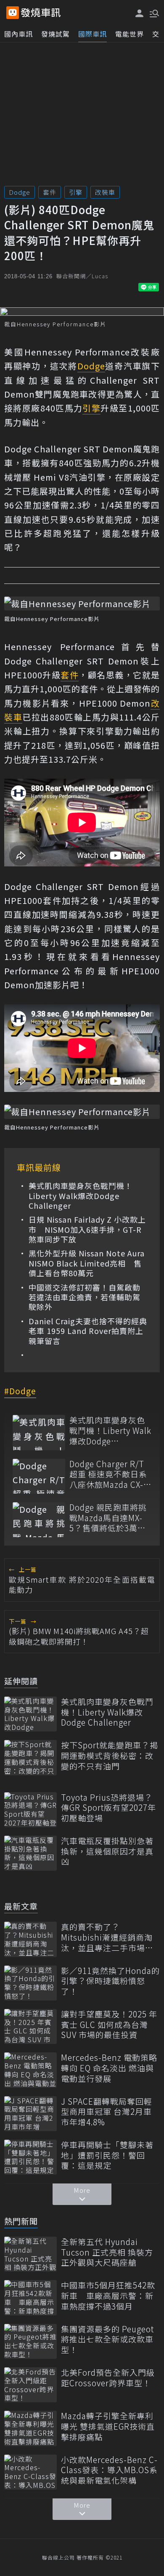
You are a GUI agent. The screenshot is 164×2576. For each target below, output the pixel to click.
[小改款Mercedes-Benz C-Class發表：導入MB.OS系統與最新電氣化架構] (30, 2472)
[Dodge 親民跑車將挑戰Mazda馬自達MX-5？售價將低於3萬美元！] (39, 1520)
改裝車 (105, 192)
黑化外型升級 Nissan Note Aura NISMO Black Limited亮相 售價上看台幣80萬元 (87, 1263)
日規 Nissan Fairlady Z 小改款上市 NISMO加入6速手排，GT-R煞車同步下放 (87, 1229)
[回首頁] (41, 13)
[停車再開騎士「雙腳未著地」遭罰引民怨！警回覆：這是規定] (30, 2157)
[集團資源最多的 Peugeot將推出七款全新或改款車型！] (30, 2341)
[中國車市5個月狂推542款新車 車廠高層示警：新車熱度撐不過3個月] (30, 2298)
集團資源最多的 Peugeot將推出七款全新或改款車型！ (107, 2339)
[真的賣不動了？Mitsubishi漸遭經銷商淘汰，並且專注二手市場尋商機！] (30, 1939)
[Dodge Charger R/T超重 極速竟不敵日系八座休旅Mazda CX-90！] (39, 1476)
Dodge (20, 192)
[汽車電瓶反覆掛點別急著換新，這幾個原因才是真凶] (30, 1853)
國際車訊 (93, 34)
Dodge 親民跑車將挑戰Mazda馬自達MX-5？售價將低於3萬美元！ (108, 1518)
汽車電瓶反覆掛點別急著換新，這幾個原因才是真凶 (107, 1851)
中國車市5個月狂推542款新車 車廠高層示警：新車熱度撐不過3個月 (108, 2296)
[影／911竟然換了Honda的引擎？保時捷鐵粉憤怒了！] (30, 1983)
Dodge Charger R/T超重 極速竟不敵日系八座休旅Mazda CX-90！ (108, 1474)
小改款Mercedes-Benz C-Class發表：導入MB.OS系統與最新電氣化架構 (109, 2470)
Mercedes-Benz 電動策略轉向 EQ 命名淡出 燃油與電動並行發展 (109, 2068)
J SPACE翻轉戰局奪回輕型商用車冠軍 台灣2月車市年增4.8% (107, 2112)
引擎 (76, 192)
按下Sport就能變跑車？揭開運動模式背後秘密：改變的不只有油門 (110, 1756)
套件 (50, 192)
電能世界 (130, 34)
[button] (153, 13)
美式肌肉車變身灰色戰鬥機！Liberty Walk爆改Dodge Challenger (81, 1196)
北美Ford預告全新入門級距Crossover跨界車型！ (108, 2378)
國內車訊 (19, 34)
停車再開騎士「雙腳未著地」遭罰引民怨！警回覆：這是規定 (107, 2155)
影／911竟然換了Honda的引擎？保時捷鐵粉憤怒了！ (110, 1981)
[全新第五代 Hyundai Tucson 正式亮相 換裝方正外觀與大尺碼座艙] (30, 2254)
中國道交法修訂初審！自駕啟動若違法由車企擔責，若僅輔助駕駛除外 (85, 1297)
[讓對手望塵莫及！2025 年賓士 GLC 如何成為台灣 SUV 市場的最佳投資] (30, 2026)
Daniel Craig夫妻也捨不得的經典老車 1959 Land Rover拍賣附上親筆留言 (88, 1331)
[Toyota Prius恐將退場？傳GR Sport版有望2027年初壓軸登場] (30, 1810)
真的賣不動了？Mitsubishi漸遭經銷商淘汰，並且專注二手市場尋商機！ (107, 1937)
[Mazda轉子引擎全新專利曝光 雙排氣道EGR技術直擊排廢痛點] (30, 2428)
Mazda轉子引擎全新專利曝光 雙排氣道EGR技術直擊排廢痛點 (108, 2426)
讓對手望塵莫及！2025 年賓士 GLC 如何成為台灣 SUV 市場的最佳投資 (109, 2025)
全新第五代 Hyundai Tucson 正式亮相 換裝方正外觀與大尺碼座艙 (107, 2252)
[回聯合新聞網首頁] (13, 13)
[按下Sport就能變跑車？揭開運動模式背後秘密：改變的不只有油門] (30, 1757)
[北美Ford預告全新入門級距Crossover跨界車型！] (30, 2385)
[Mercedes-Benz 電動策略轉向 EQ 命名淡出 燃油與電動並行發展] (30, 2070)
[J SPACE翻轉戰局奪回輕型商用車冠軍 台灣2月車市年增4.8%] (30, 2114)
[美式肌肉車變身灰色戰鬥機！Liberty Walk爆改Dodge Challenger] (39, 1432)
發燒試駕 (56, 34)
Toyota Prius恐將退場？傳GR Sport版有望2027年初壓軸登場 (108, 1808)
